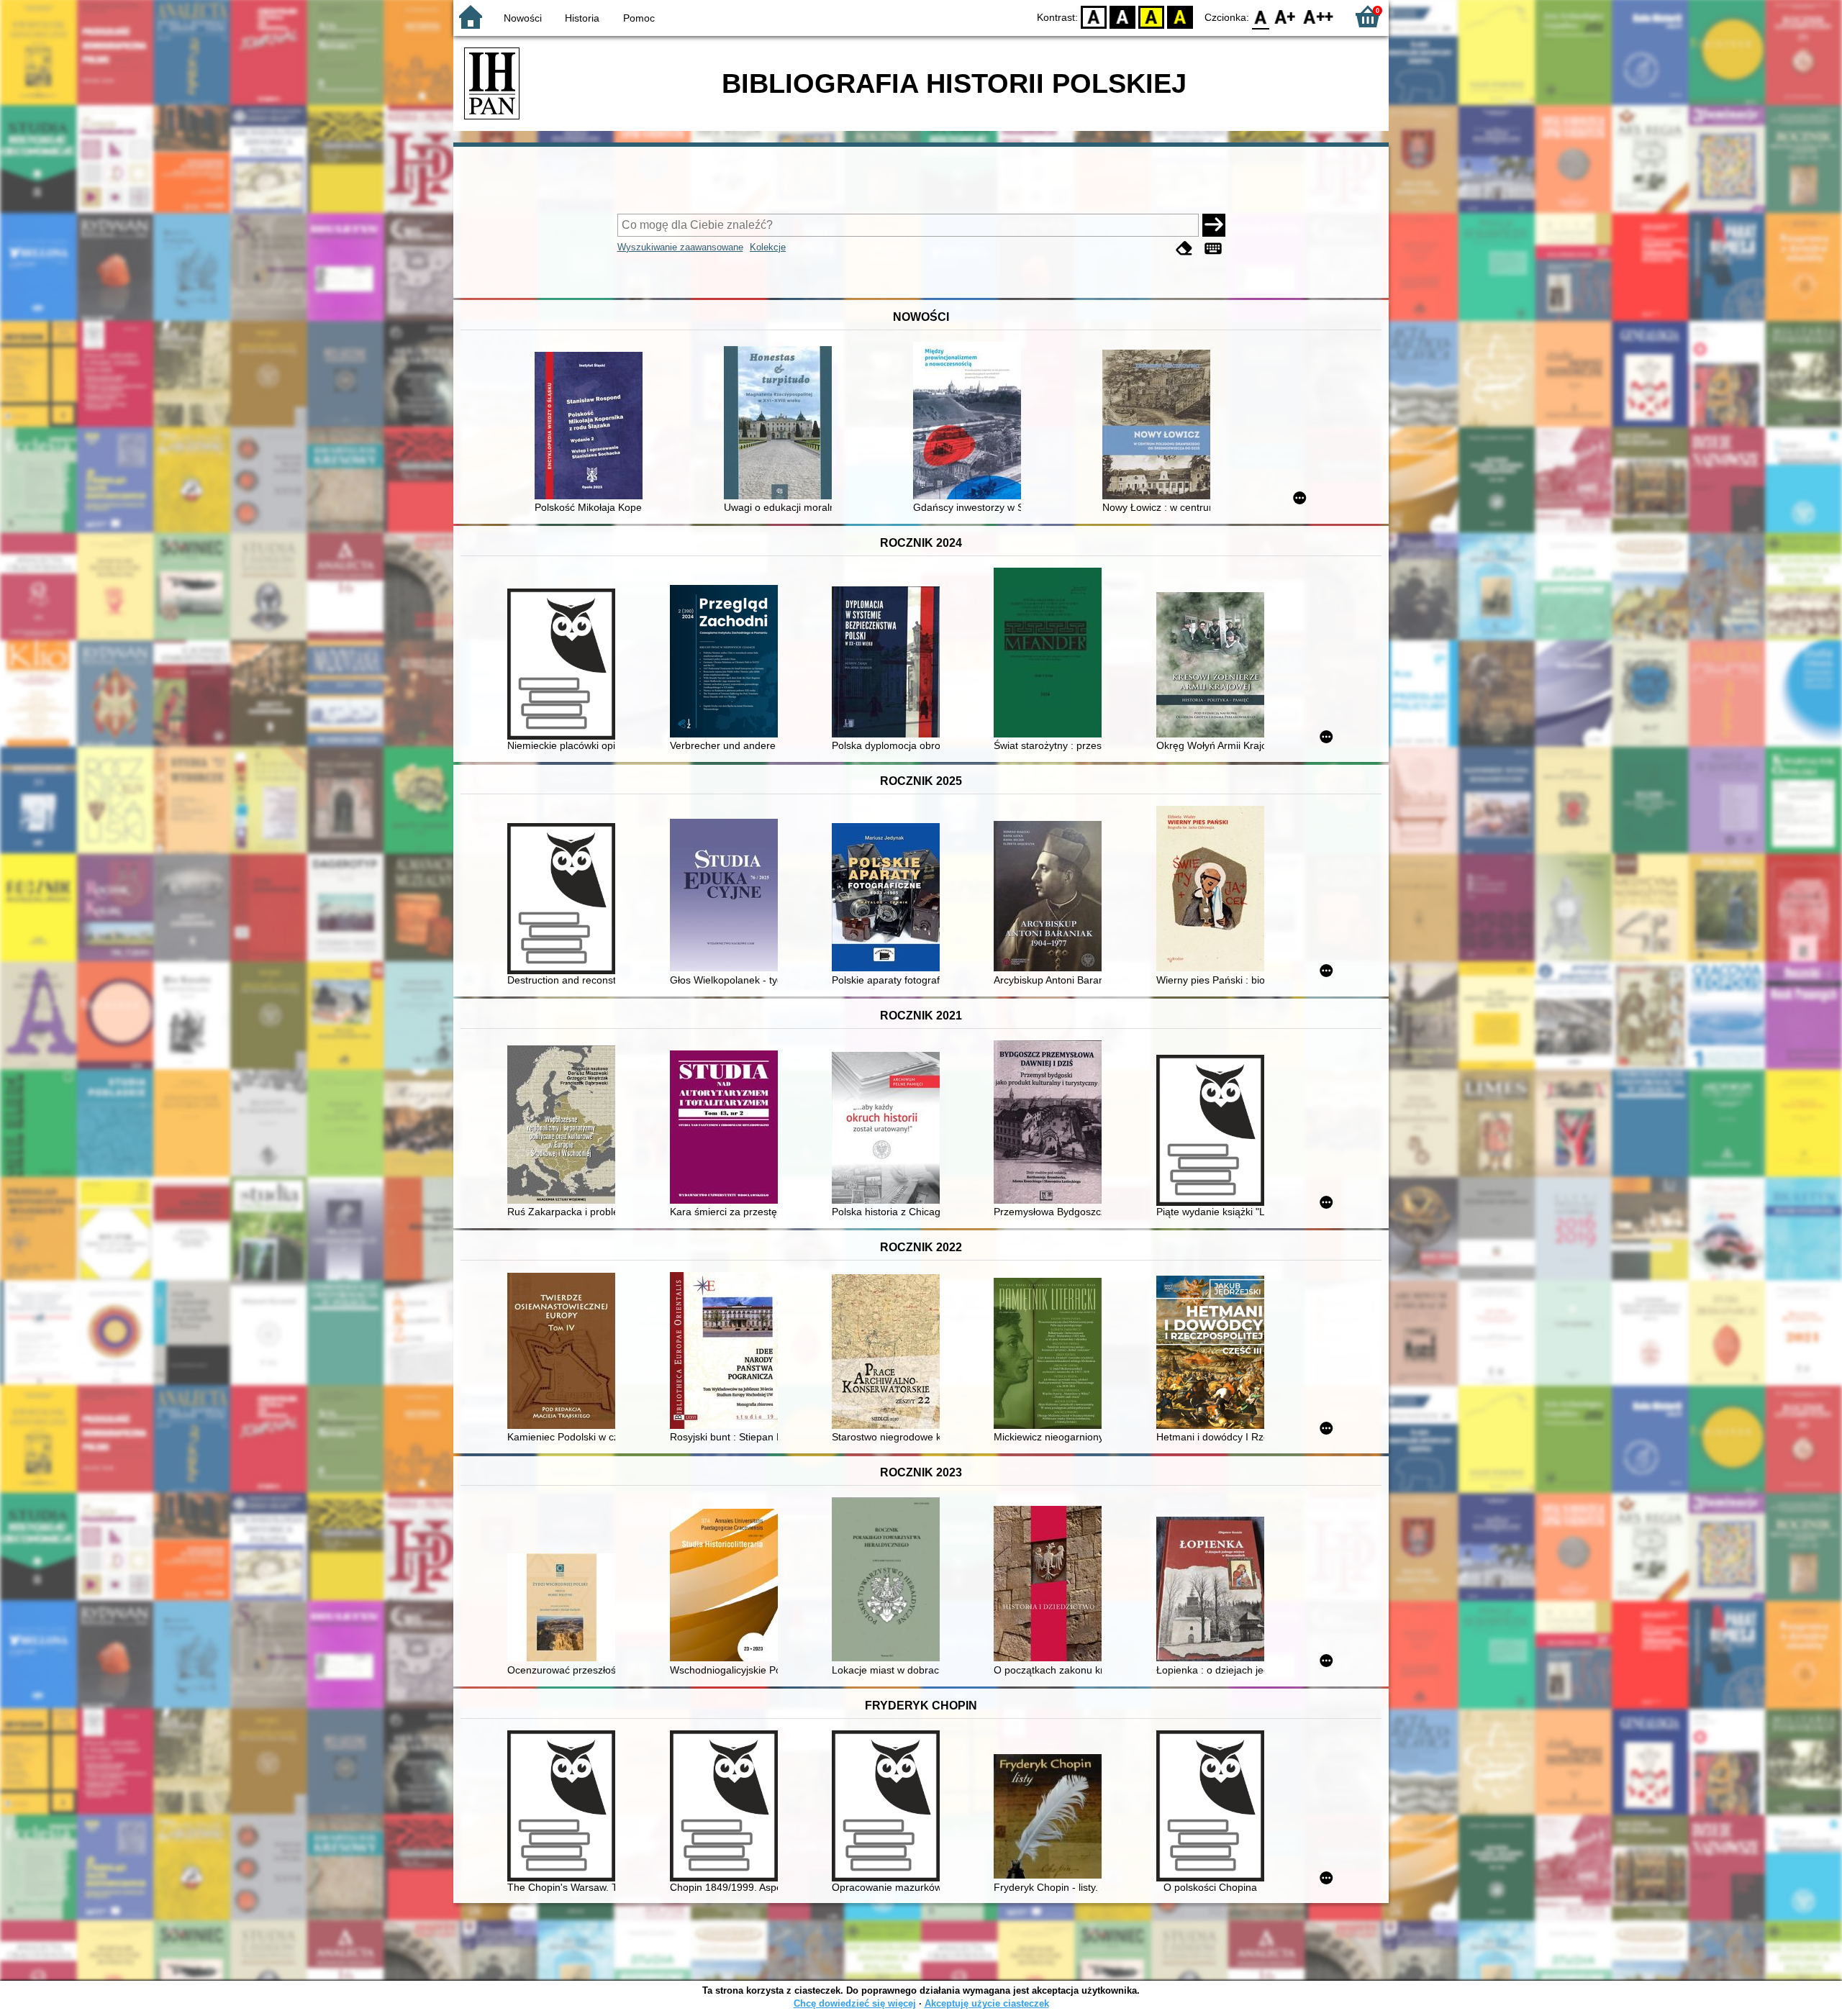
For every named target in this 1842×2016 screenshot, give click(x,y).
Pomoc (639, 18)
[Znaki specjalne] (1213, 249)
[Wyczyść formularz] (1184, 249)
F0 (1261, 16)
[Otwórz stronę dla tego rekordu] (592, 427)
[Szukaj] (1214, 225)
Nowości (523, 18)
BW (1122, 16)
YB (1151, 16)
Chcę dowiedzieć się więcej (855, 2003)
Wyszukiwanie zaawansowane (680, 247)
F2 (1319, 16)
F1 (1285, 16)
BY (1180, 16)
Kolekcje (768, 247)
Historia (582, 18)
